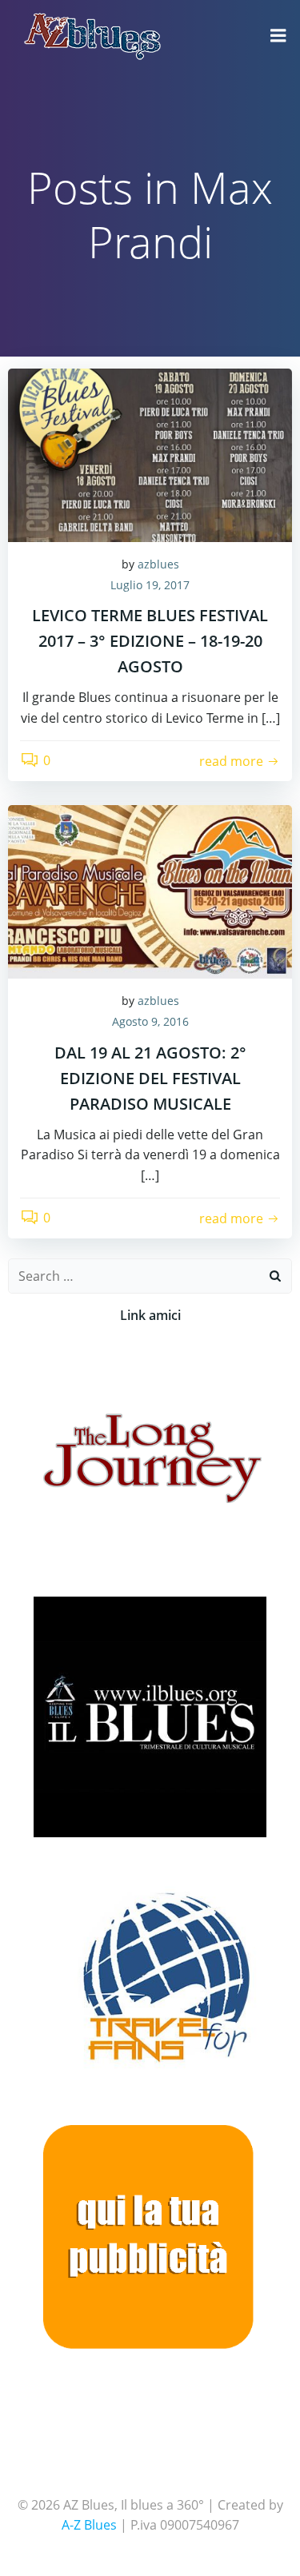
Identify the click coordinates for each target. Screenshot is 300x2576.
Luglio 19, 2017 (150, 585)
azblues (158, 564)
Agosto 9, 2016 (150, 1021)
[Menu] (278, 36)
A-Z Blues (89, 2525)
